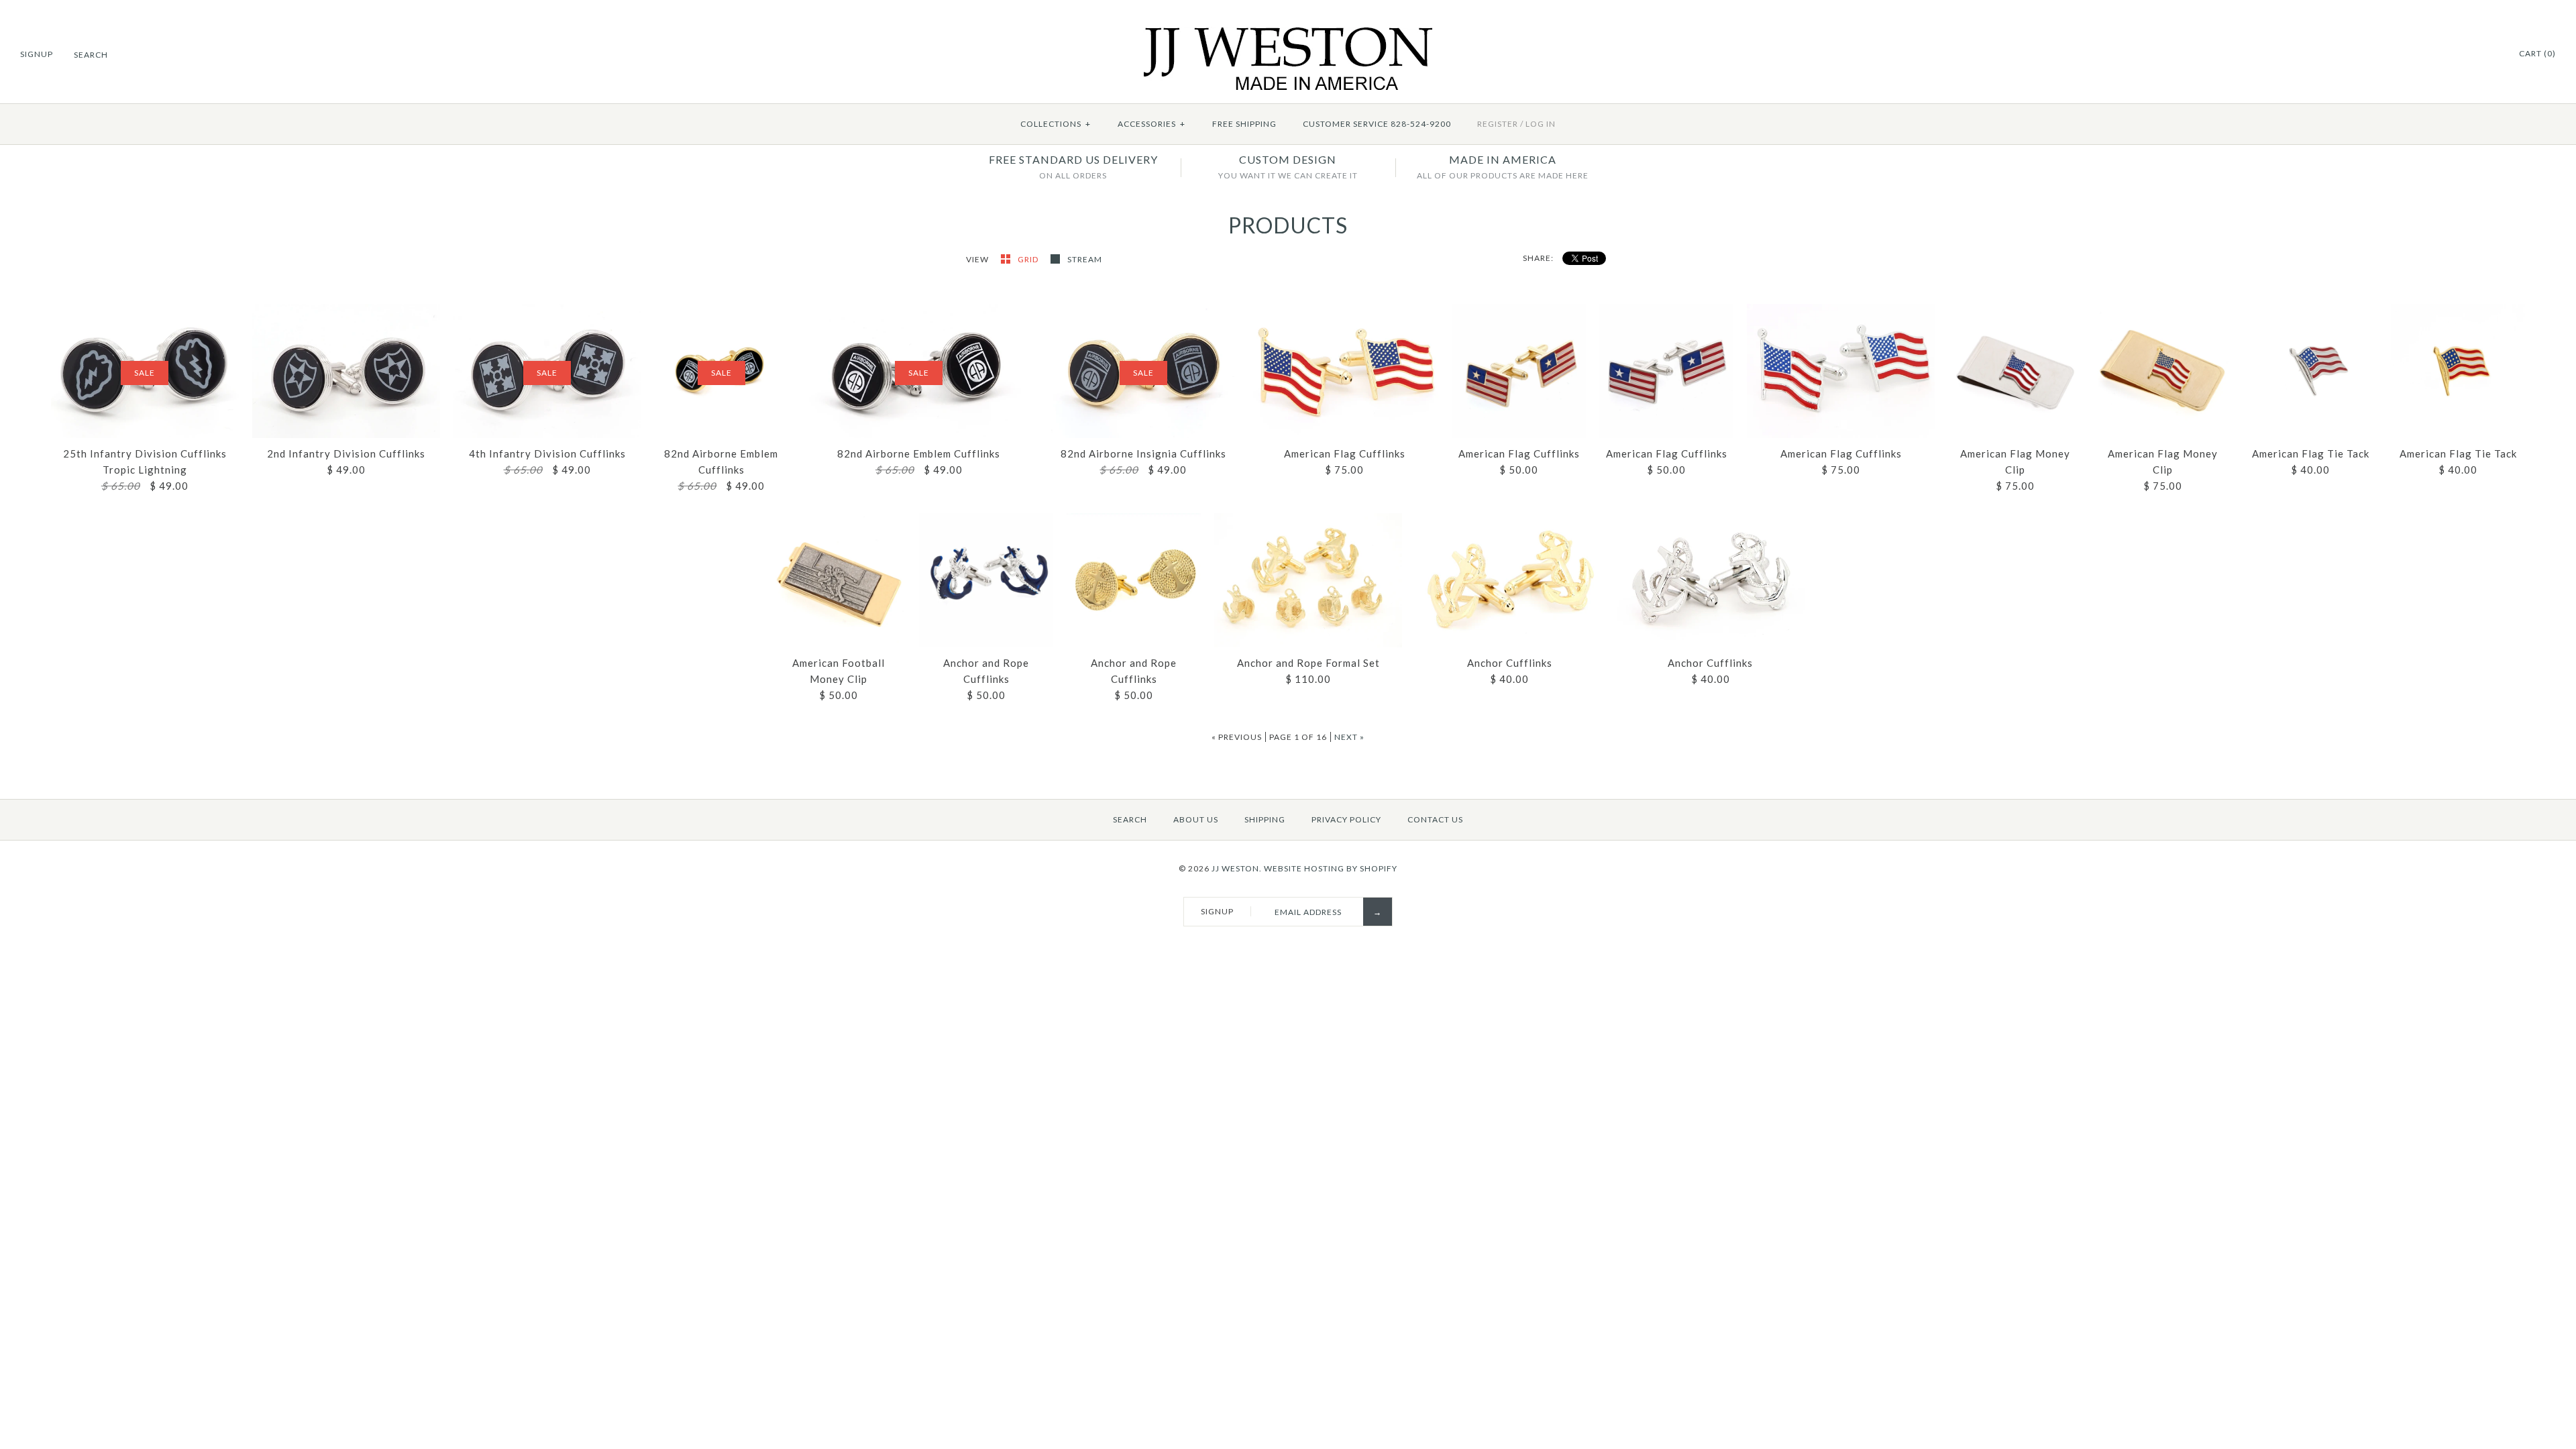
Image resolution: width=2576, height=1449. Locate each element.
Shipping (1265, 819)
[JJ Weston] (1288, 35)
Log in (1541, 124)
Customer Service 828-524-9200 (1377, 124)
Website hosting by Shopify (1331, 868)
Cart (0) (2537, 53)
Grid (1029, 259)
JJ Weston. (1237, 868)
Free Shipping (1244, 124)
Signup (37, 54)
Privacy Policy (1346, 819)
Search (1130, 819)
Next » (1349, 737)
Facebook (2473, 54)
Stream (1085, 259)
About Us (1196, 819)
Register (1498, 124)
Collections (1056, 124)
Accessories (1151, 124)
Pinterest (2489, 54)
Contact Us (1435, 819)
